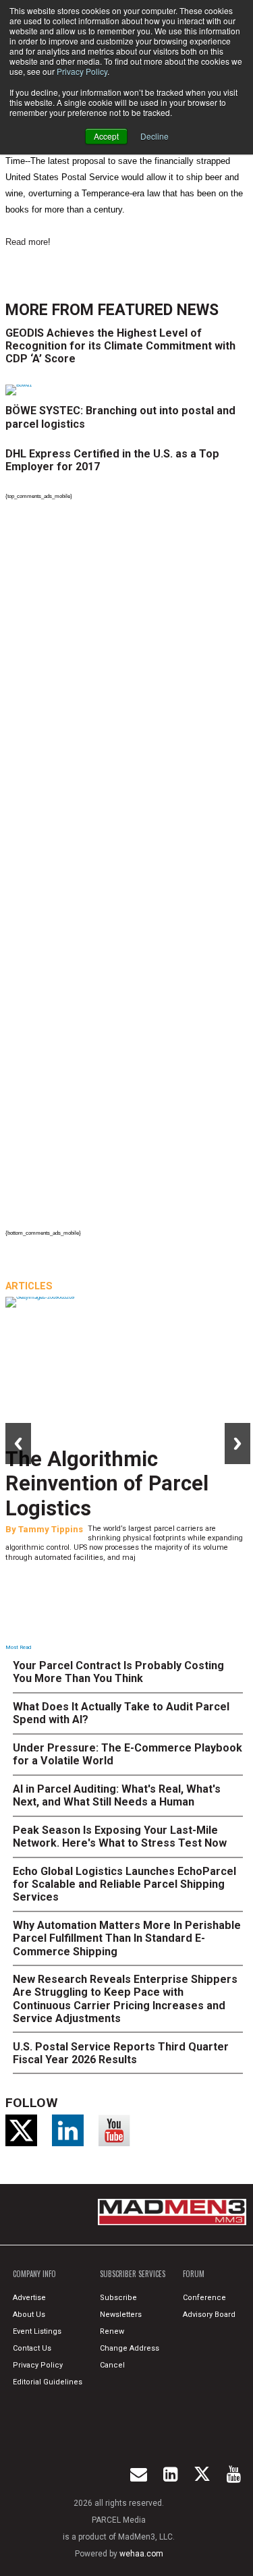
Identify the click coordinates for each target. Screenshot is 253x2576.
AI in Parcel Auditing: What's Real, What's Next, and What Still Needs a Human (117, 1795)
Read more (27, 242)
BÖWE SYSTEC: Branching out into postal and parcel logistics (120, 417)
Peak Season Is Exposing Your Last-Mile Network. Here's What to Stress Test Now (120, 1837)
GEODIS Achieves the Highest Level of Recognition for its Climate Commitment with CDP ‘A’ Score (120, 346)
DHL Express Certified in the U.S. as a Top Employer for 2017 (112, 460)
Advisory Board (209, 2315)
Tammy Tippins (51, 1529)
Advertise (29, 2298)
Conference (204, 2298)
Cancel (112, 2365)
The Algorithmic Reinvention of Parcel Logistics (107, 1484)
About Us (29, 2315)
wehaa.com (141, 2554)
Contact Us (32, 2348)
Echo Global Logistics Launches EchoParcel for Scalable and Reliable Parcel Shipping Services (124, 1884)
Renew (112, 2331)
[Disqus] (128, 689)
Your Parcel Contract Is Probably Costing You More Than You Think (118, 1672)
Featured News (158, 310)
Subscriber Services (133, 2274)
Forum (194, 2274)
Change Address (130, 2348)
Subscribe (118, 2298)
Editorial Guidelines (48, 2382)
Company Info (34, 2274)
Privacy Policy (82, 71)
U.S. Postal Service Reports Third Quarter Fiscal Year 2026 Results (121, 2053)
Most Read (18, 1647)
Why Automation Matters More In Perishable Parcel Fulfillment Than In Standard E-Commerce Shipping (127, 1938)
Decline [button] (154, 136)
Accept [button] (106, 136)
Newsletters (121, 2315)
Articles (29, 1286)
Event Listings (37, 2331)
